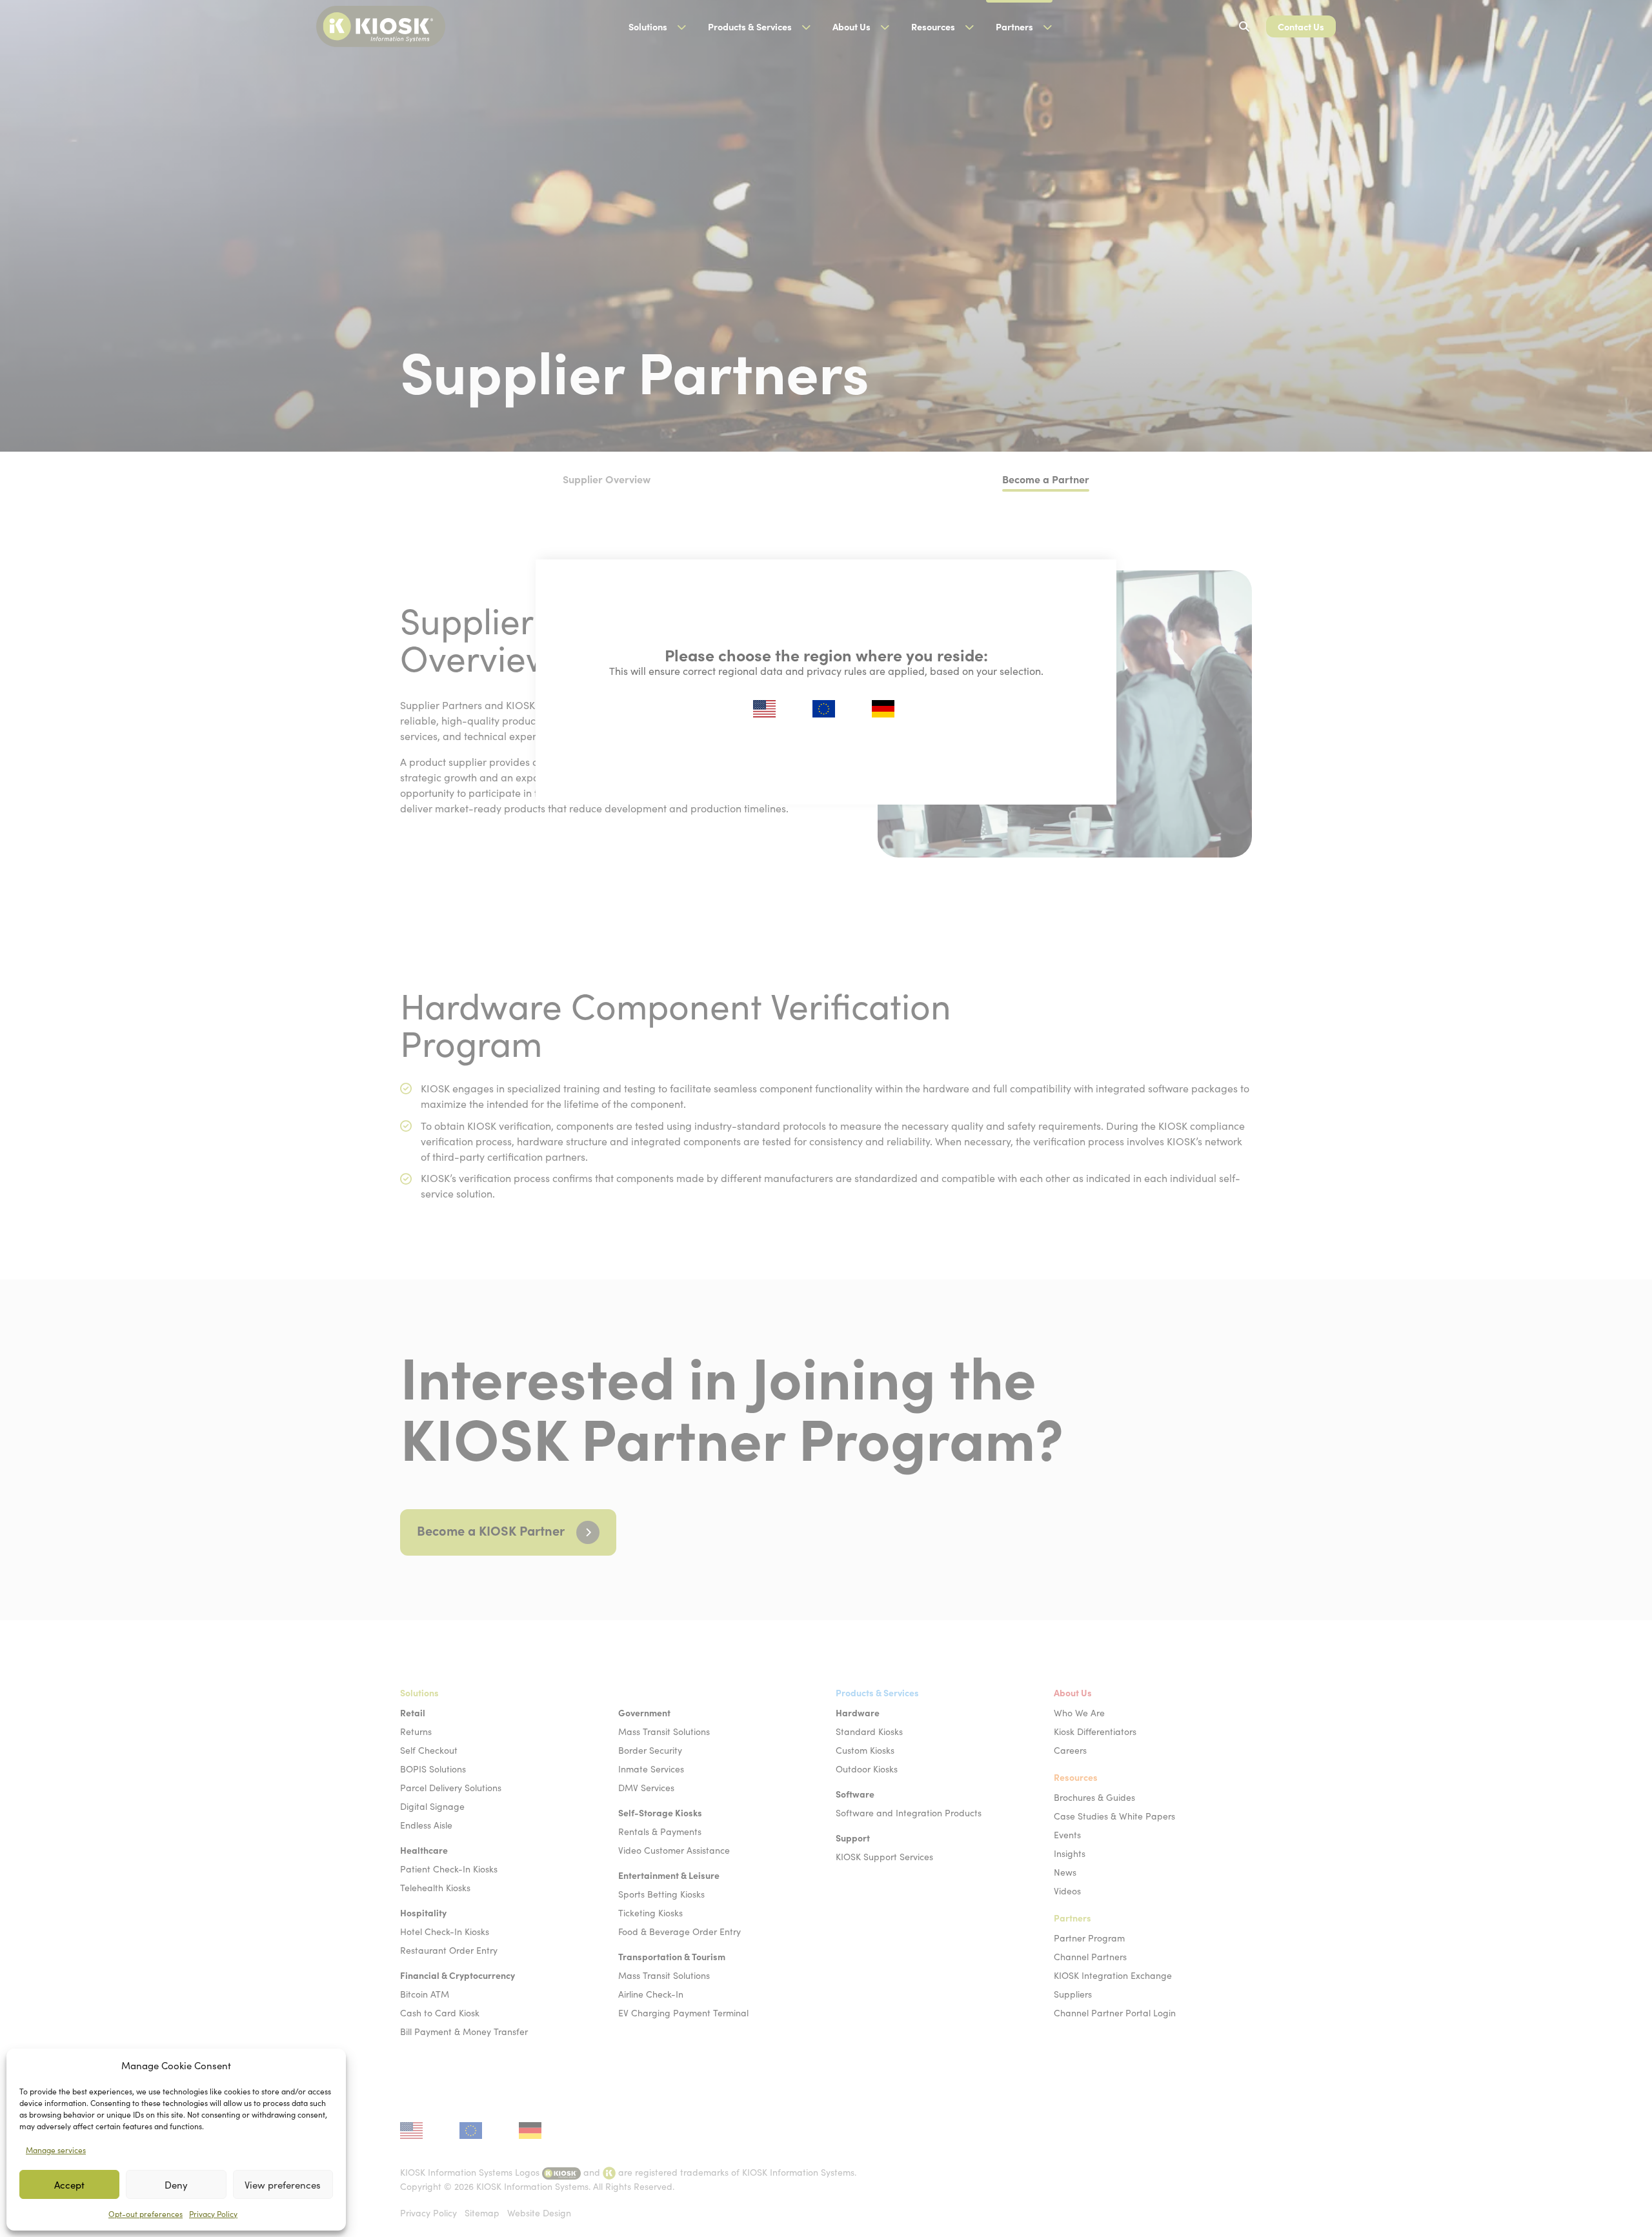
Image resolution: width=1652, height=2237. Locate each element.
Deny (176, 2185)
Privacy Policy (213, 2214)
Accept (69, 2185)
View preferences (283, 2185)
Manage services (56, 2150)
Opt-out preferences (146, 2214)
